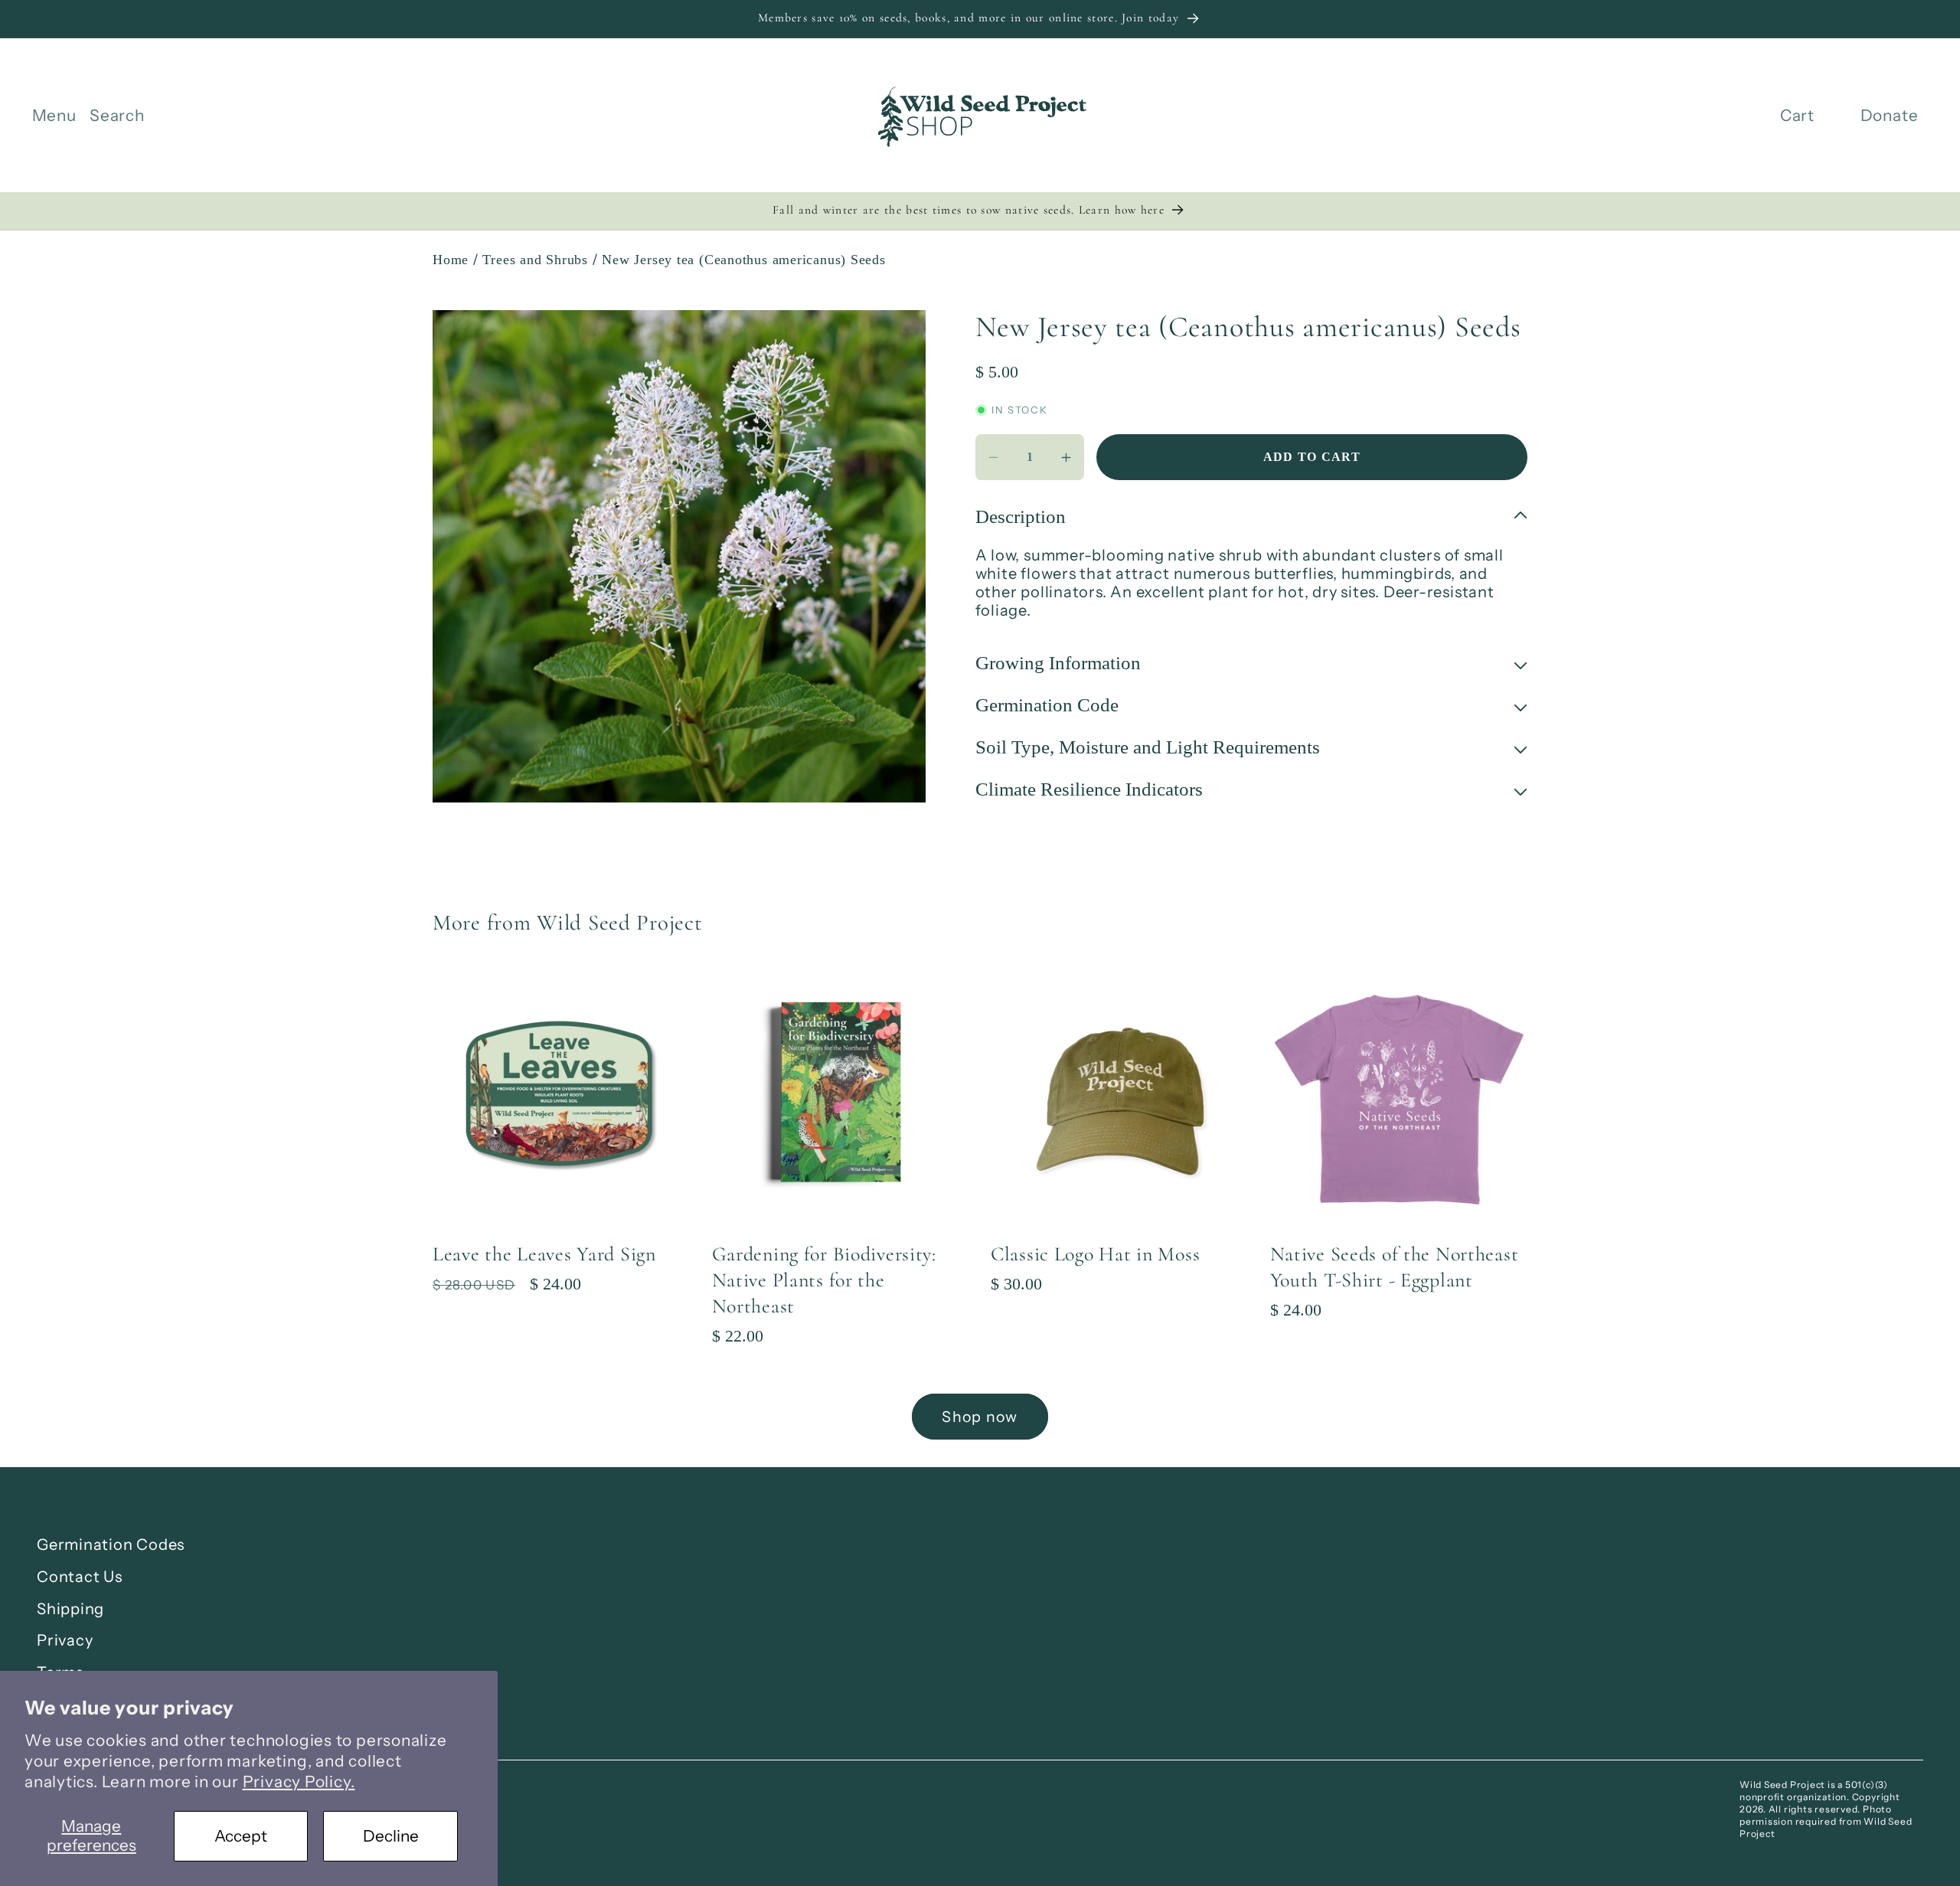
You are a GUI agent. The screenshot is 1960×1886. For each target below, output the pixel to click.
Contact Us (80, 1577)
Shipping (70, 1609)
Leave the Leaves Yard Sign (544, 1254)
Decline (391, 1836)
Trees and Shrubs (535, 260)
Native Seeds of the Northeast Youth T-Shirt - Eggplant (1395, 1267)
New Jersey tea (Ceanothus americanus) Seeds (744, 260)
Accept (241, 1836)
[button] (54, 116)
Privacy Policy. (299, 1781)
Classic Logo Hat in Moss (1095, 1254)
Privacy (65, 1640)
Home (451, 260)
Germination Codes (111, 1544)
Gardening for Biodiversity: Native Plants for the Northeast (824, 1280)
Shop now (980, 1417)
